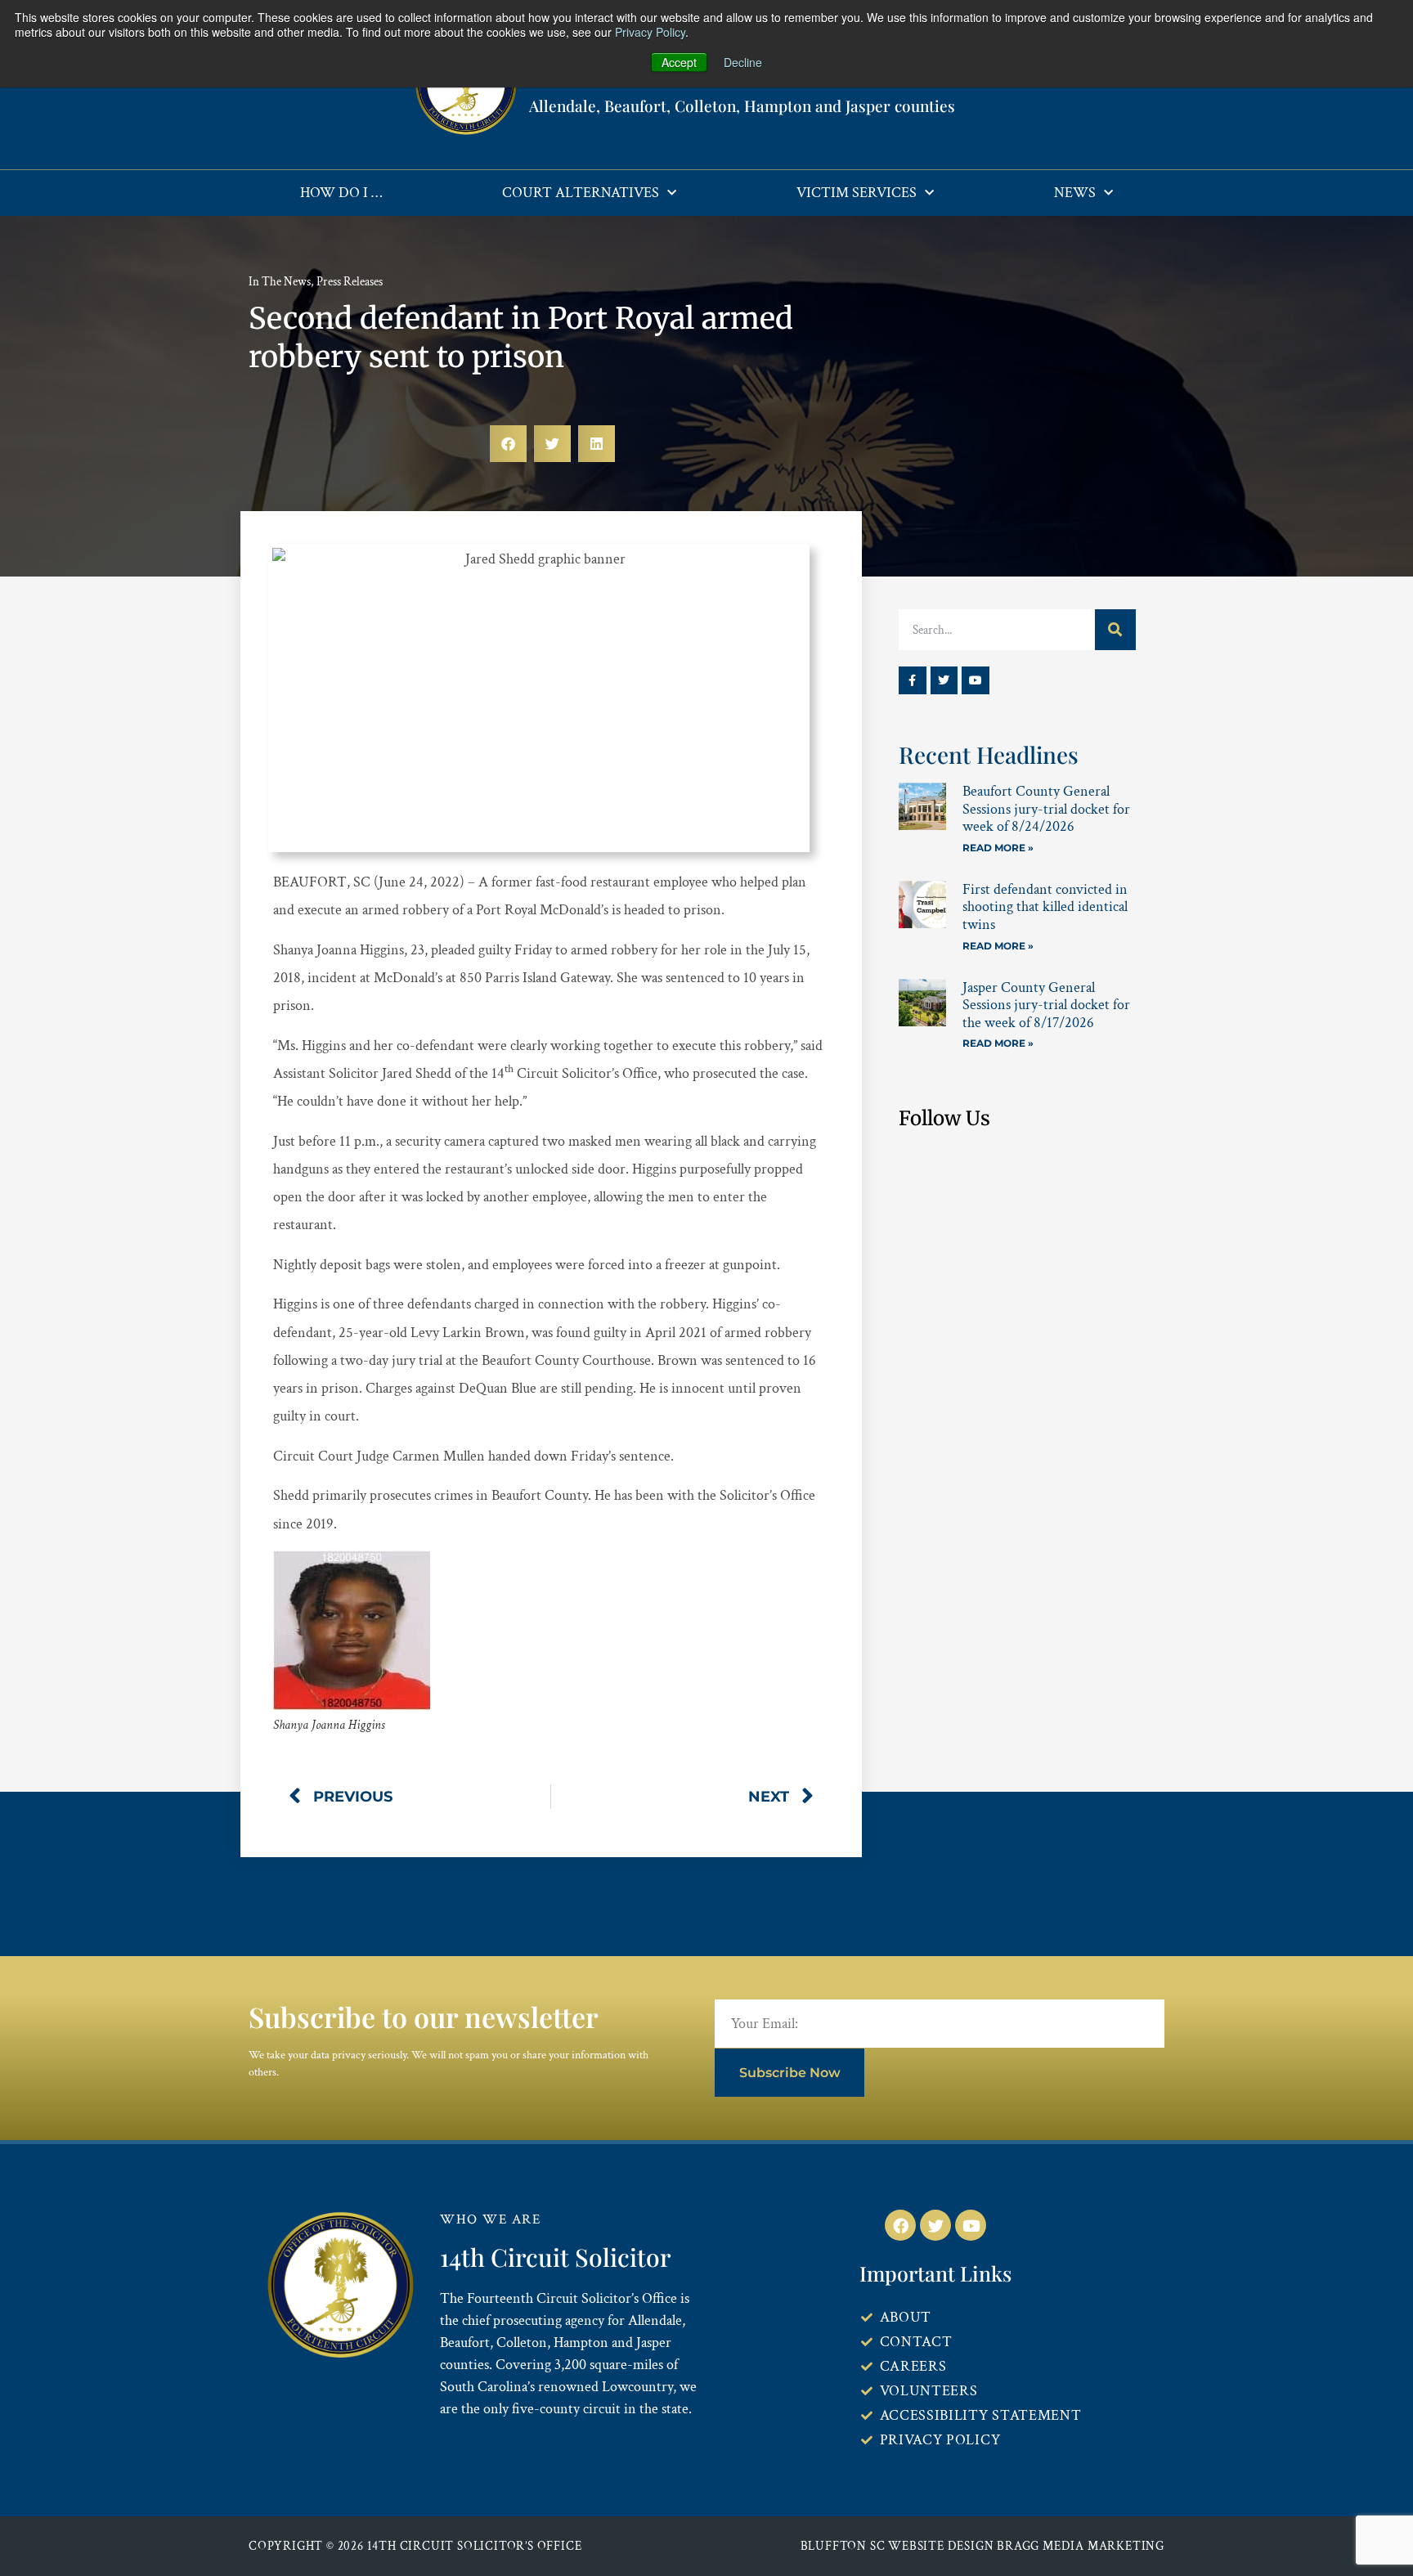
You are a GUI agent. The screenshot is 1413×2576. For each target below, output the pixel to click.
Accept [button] (679, 62)
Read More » (998, 848)
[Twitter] (944, 680)
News (1075, 193)
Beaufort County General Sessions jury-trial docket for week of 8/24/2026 (1046, 809)
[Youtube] (976, 680)
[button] (508, 444)
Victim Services (857, 193)
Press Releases (350, 282)
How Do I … (341, 193)
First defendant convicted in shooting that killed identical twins (1045, 907)
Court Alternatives (581, 193)
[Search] (1115, 630)
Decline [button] (743, 62)
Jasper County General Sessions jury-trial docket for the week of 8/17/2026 (1046, 1005)
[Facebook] (900, 2225)
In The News (280, 282)
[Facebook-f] (913, 680)
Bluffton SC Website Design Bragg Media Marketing (982, 2546)
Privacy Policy (650, 32)
